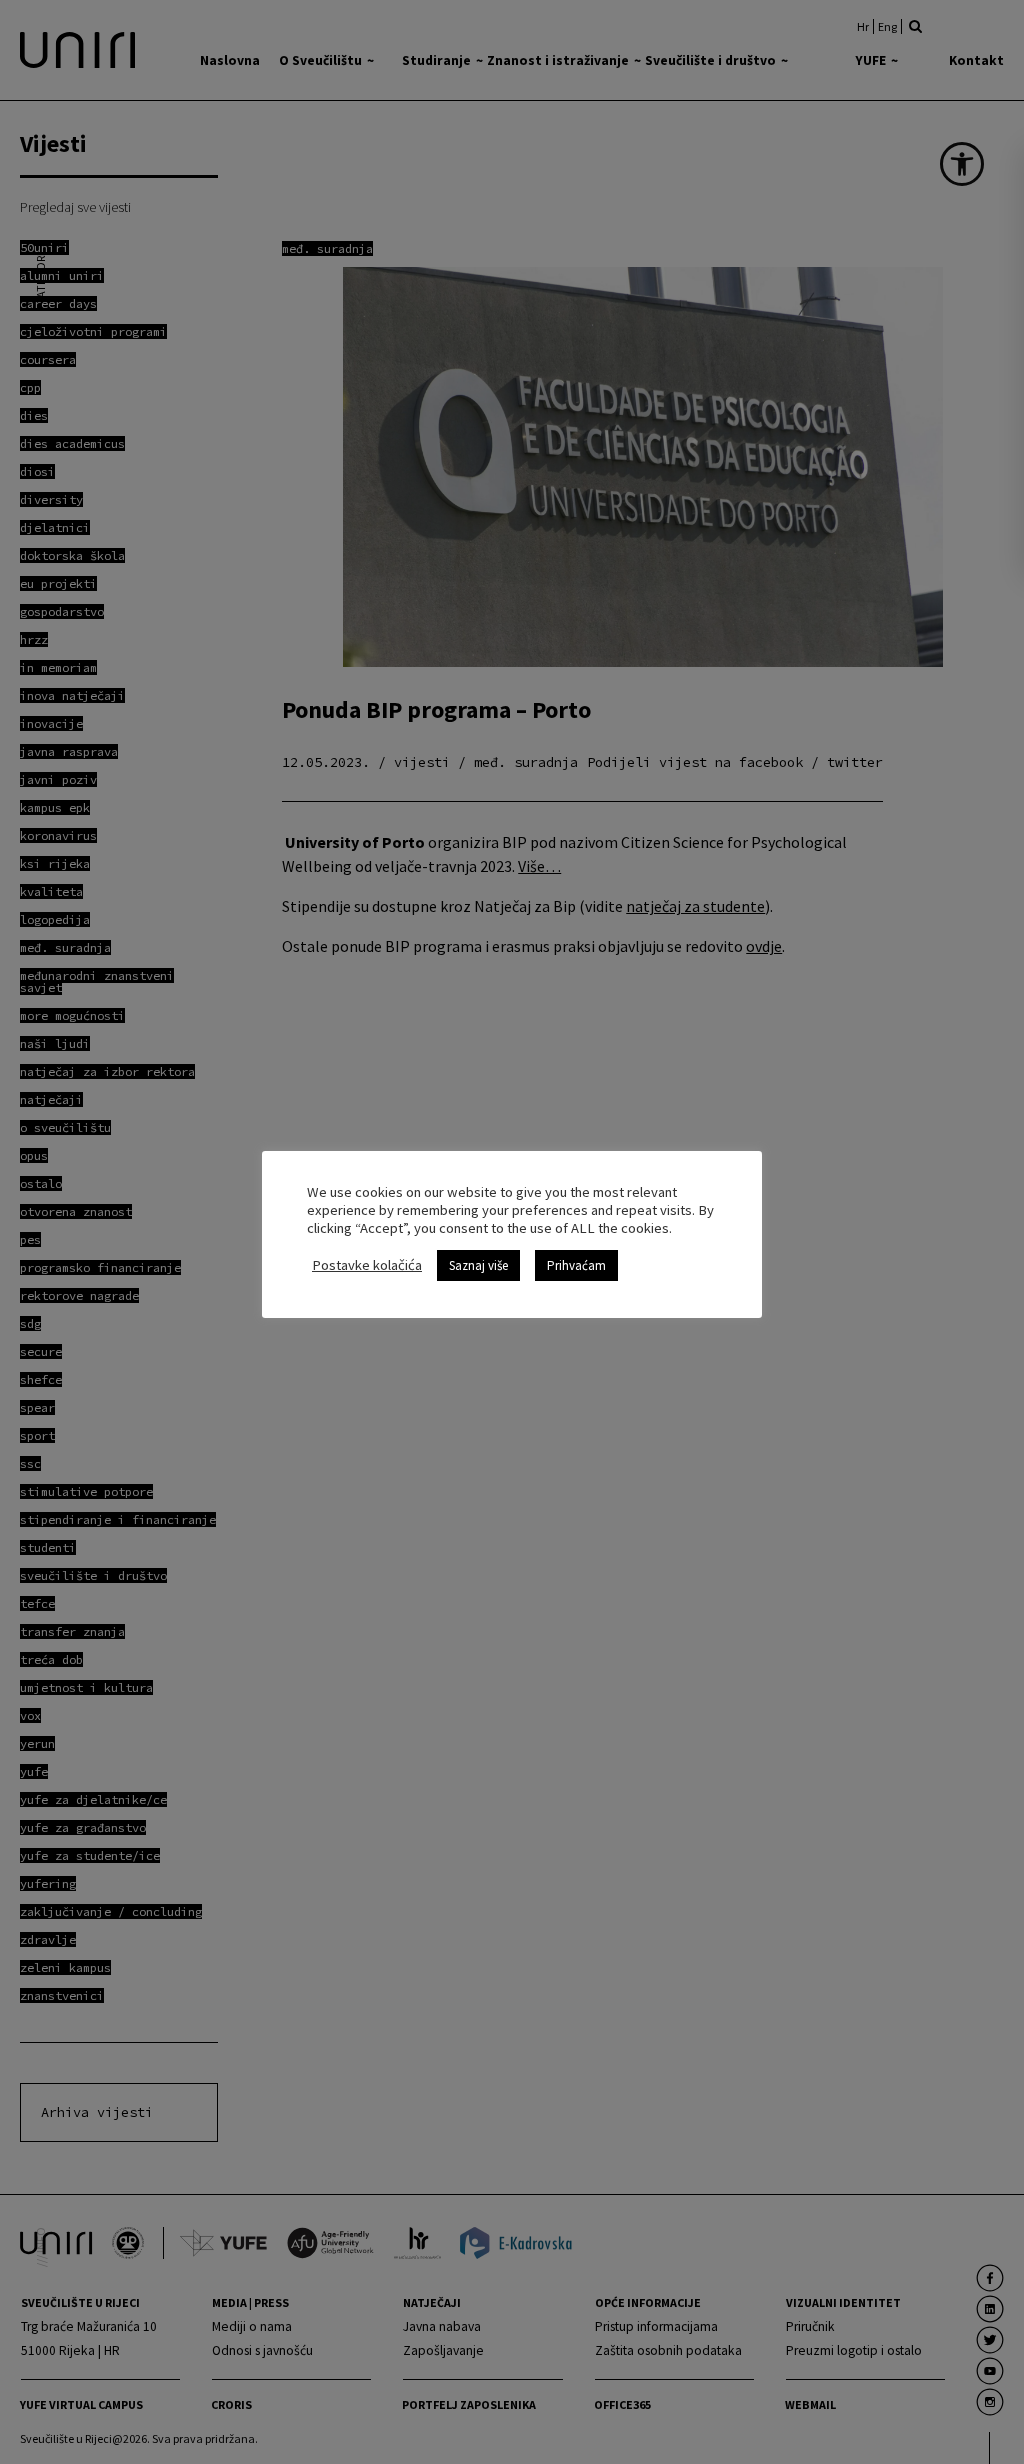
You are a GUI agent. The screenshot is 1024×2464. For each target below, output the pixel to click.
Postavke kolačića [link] (367, 1265)
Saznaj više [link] (478, 1265)
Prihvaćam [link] (576, 1265)
